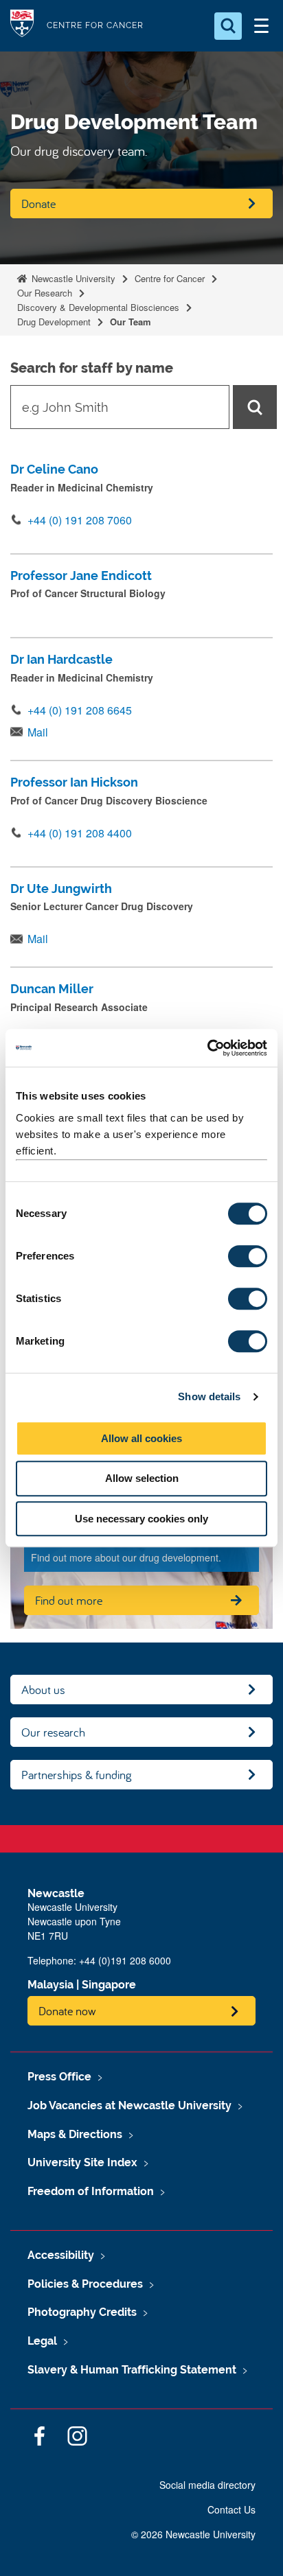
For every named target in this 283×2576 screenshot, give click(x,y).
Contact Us (231, 2509)
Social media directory (207, 2485)
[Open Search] (228, 26)
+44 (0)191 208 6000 (125, 1960)
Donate (38, 204)
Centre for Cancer (170, 278)
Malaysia (50, 1985)
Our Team (131, 322)
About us (43, 1690)
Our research (53, 1732)
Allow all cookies (141, 1438)
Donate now (67, 2011)
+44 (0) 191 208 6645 (80, 710)
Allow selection (142, 1478)
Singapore (109, 1985)
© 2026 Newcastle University (193, 2534)
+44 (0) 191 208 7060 (80, 520)
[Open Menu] (261, 26)
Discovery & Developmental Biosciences (98, 307)
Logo (22, 26)
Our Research (45, 293)
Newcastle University (72, 278)
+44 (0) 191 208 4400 (80, 833)
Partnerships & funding (77, 1775)
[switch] (248, 1256)
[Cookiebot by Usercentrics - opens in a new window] (207, 1048)
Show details (209, 1396)
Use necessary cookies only (141, 1519)
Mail (38, 732)
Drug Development (54, 322)
